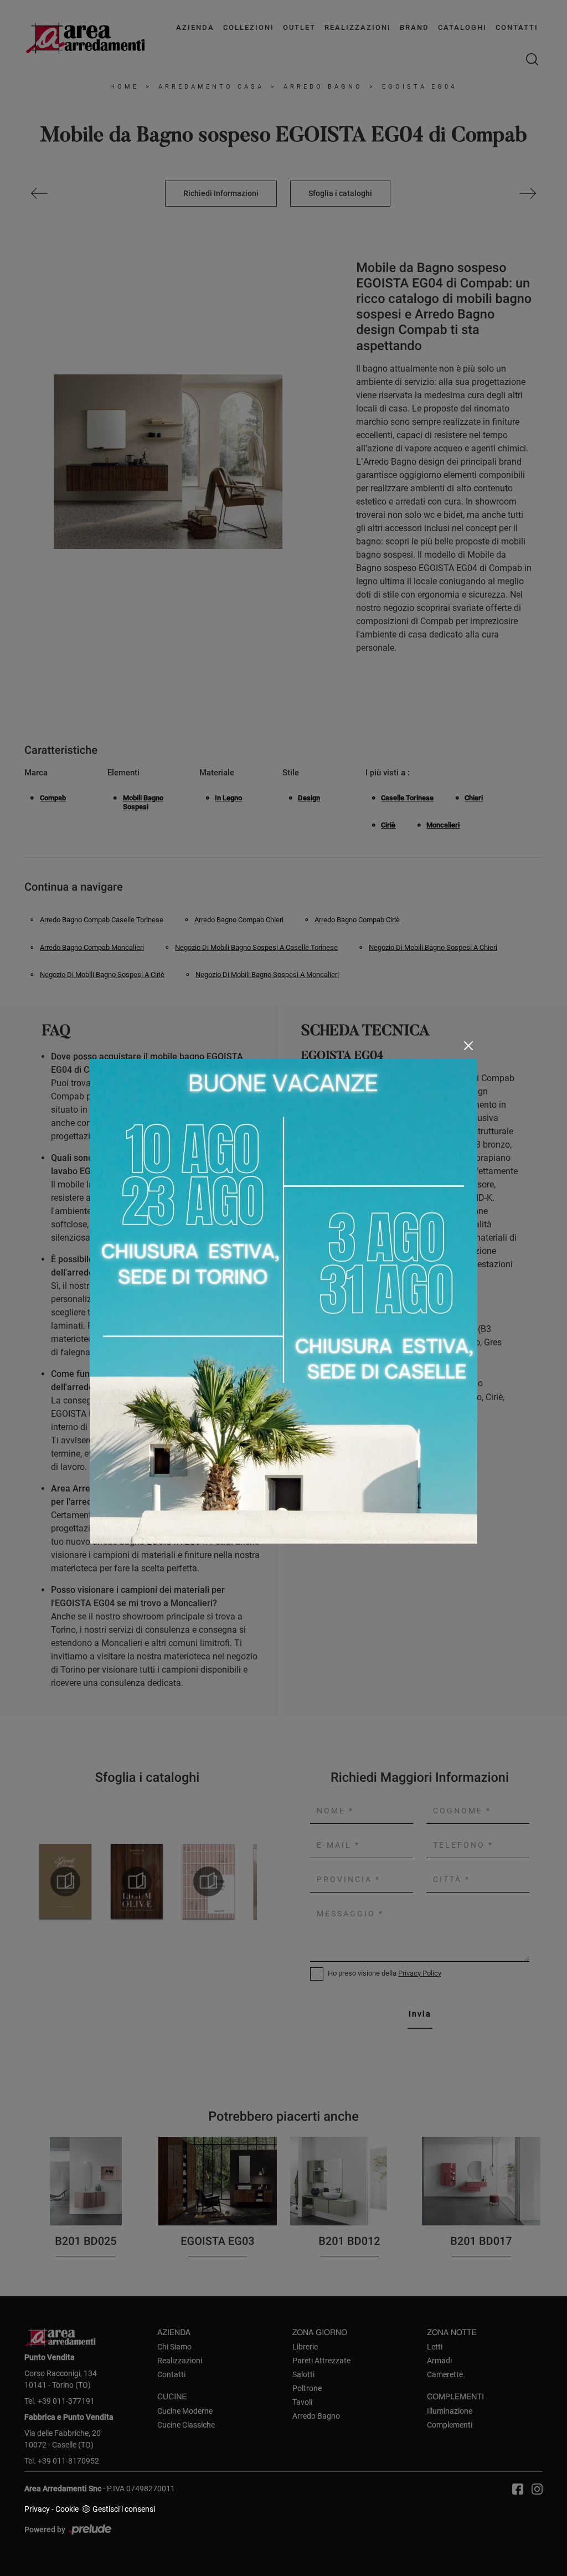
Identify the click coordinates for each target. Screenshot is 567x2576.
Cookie (67, 2509)
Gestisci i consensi (124, 2509)
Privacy (37, 2509)
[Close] (468, 1046)
